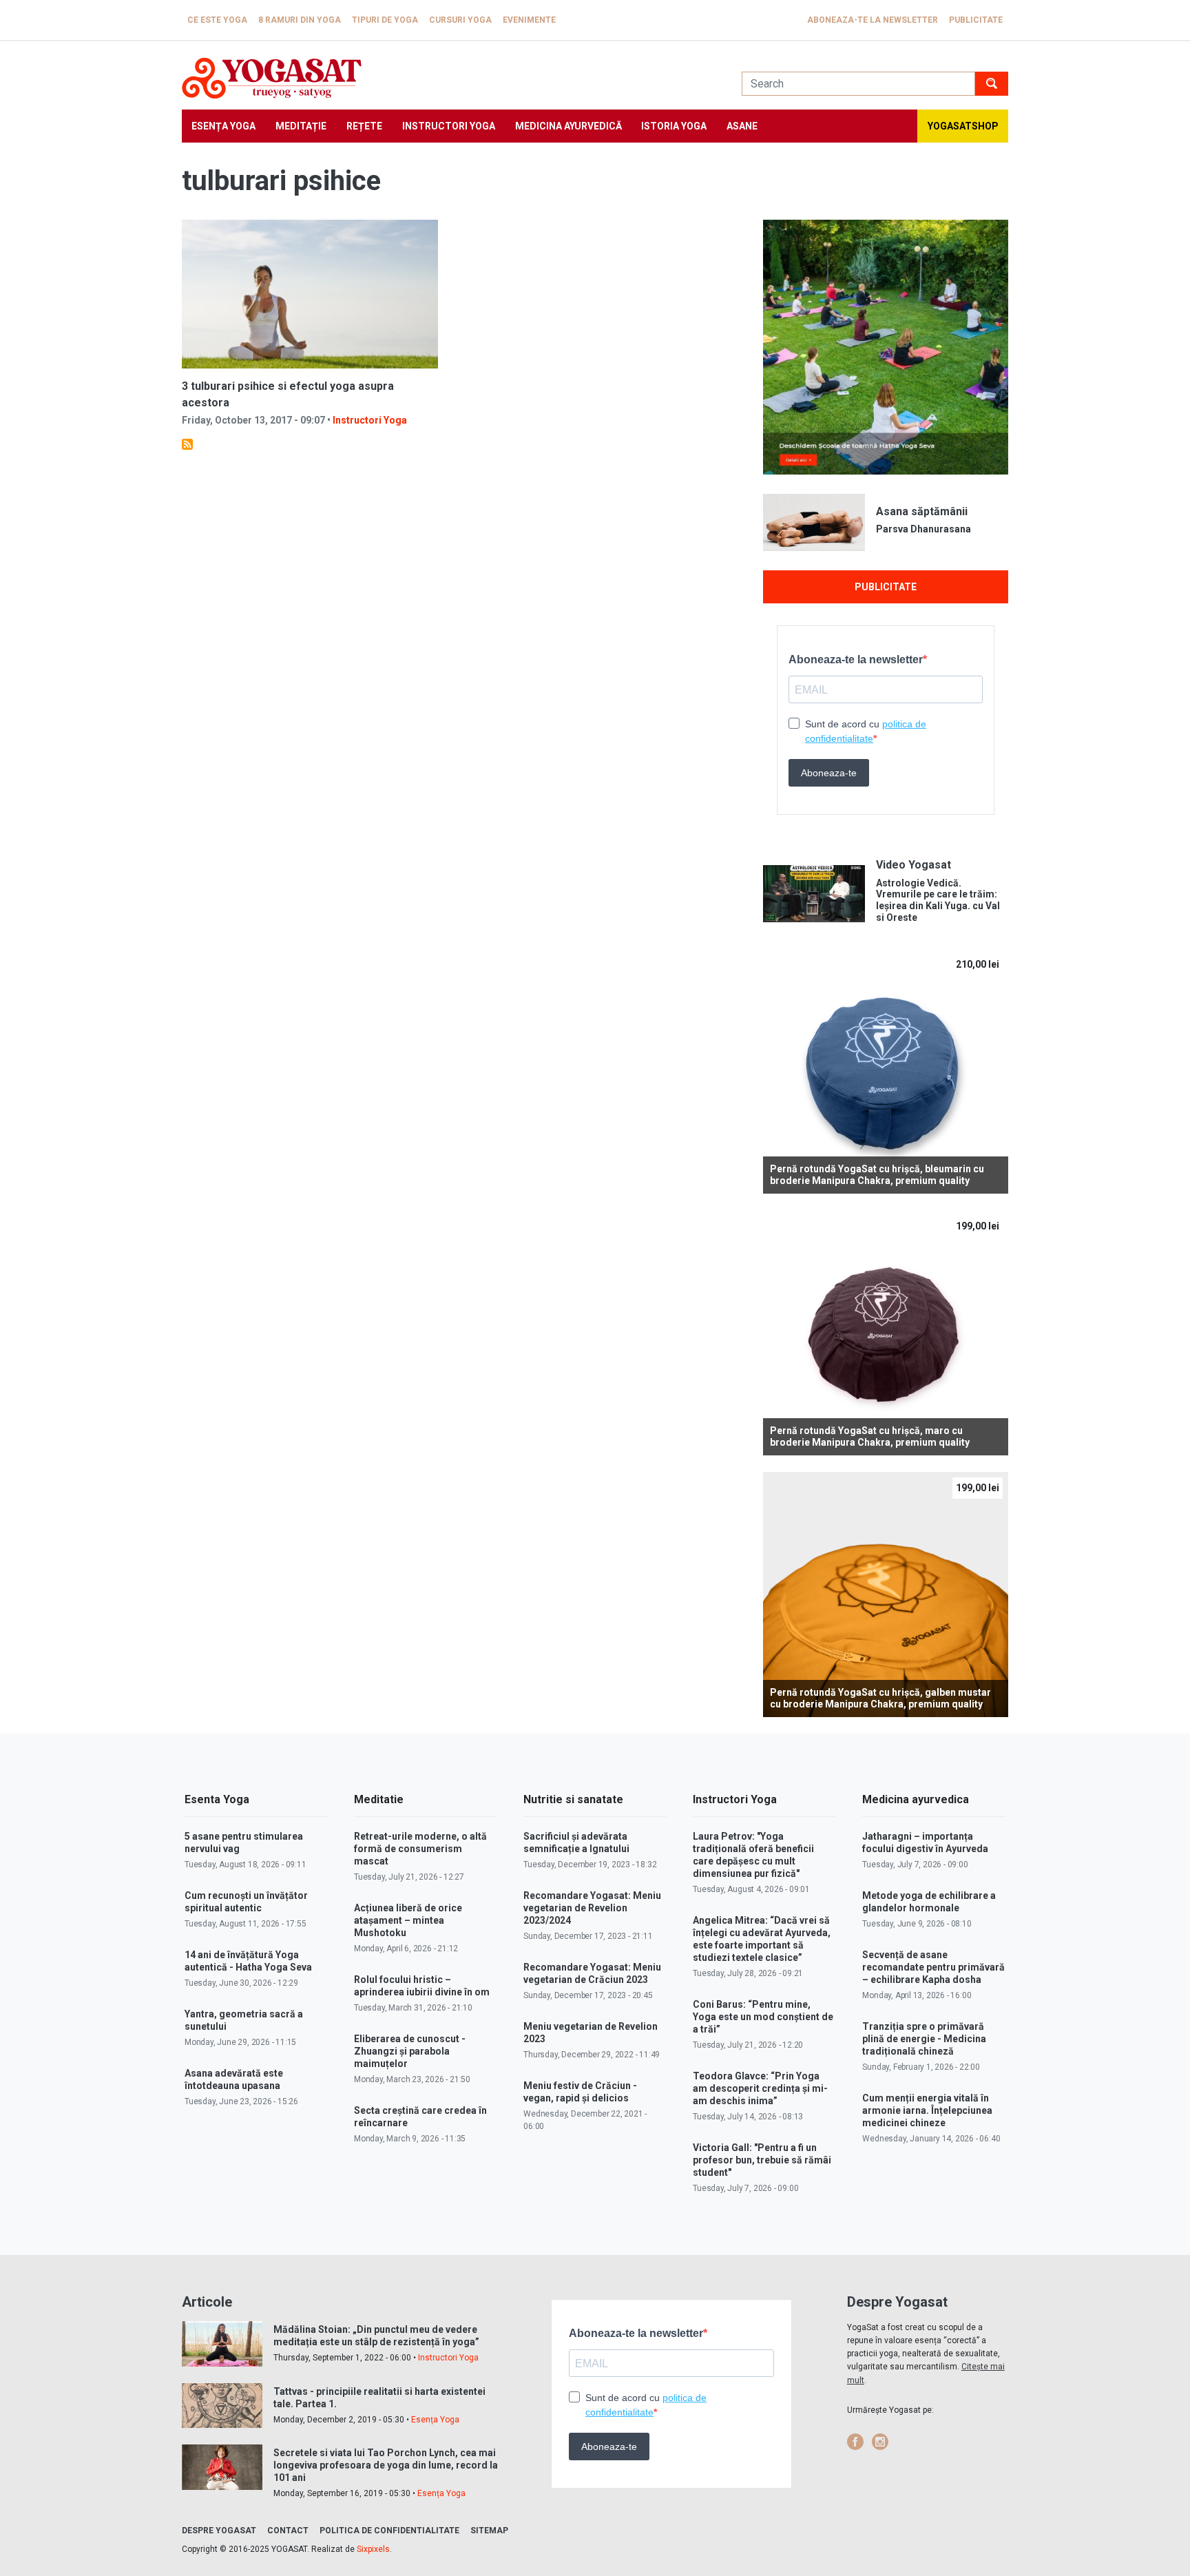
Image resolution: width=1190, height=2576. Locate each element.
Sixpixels (373, 2549)
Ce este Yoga (217, 20)
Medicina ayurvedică (568, 126)
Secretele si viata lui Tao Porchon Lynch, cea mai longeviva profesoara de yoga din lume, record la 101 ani (386, 2465)
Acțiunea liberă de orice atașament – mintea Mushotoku (408, 1920)
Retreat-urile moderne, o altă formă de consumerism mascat (420, 1849)
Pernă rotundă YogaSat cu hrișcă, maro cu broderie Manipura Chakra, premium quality (870, 1436)
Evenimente (529, 20)
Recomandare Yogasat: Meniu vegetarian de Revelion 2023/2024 (592, 1908)
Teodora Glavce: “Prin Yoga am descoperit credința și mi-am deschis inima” (760, 2088)
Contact (288, 2531)
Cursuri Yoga (460, 20)
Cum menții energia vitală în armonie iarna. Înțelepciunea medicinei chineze (927, 2110)
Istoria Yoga (674, 126)
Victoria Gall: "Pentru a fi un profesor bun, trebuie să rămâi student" (762, 2160)
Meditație (301, 126)
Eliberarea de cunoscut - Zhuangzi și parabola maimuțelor (410, 2051)
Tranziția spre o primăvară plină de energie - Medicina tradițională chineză (924, 2039)
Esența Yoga (223, 126)
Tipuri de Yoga (385, 20)
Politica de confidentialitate (389, 2531)
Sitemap (489, 2531)
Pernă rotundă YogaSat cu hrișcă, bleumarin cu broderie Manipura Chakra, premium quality (877, 1175)
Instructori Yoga (449, 126)
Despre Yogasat (219, 2531)
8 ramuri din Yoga (300, 20)
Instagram (880, 2442)
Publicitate (976, 20)
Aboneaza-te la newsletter (873, 20)
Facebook (855, 2442)
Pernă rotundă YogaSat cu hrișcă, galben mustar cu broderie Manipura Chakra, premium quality (880, 1698)
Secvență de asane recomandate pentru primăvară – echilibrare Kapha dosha (933, 1967)
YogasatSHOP (963, 126)
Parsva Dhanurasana (923, 529)
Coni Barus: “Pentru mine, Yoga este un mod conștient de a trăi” (763, 2017)
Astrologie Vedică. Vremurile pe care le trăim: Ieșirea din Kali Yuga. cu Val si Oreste (938, 900)
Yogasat (448, 78)
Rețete (364, 126)
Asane (742, 126)
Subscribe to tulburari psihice (187, 444)
